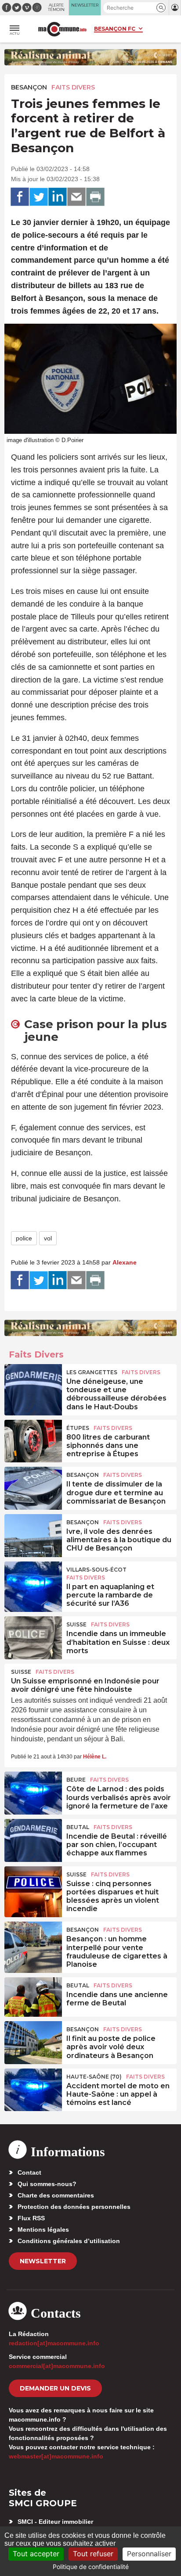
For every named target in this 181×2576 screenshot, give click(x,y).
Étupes (78, 1428)
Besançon (29, 87)
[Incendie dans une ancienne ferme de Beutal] (33, 1997)
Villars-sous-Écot (96, 1570)
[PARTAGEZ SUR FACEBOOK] (20, 197)
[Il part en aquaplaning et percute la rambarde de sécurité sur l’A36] (33, 1581)
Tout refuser (93, 2554)
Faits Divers (73, 87)
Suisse (76, 1624)
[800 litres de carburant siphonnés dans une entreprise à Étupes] (33, 1440)
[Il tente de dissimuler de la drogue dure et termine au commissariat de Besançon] (33, 1486)
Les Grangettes (92, 1372)
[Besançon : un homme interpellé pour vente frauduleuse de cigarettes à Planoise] (33, 1941)
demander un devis (55, 2388)
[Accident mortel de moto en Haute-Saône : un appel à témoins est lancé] (33, 2088)
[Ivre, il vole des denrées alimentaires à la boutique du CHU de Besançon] (33, 1534)
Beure (76, 1780)
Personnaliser (149, 2554)
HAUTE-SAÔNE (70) (94, 2077)
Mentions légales (43, 2229)
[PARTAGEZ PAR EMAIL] (76, 197)
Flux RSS (31, 2218)
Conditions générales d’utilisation (69, 2241)
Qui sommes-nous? (47, 2184)
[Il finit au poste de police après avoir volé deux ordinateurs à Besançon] (33, 2041)
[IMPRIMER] (95, 197)
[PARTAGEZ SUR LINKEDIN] (58, 197)
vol (48, 1238)
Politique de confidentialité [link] (91, 2567)
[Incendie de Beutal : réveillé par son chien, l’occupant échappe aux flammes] (33, 1839)
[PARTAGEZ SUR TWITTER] (39, 197)
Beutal (78, 1827)
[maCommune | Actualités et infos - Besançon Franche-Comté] (62, 29)
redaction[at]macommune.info (54, 2343)
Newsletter (43, 2261)
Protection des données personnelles (74, 2207)
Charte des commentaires (56, 2195)
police (24, 1238)
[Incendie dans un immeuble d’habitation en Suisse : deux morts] (33, 1636)
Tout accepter (36, 2554)
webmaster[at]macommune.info (56, 2456)
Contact (29, 2172)
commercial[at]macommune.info (57, 2366)
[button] (161, 8)
